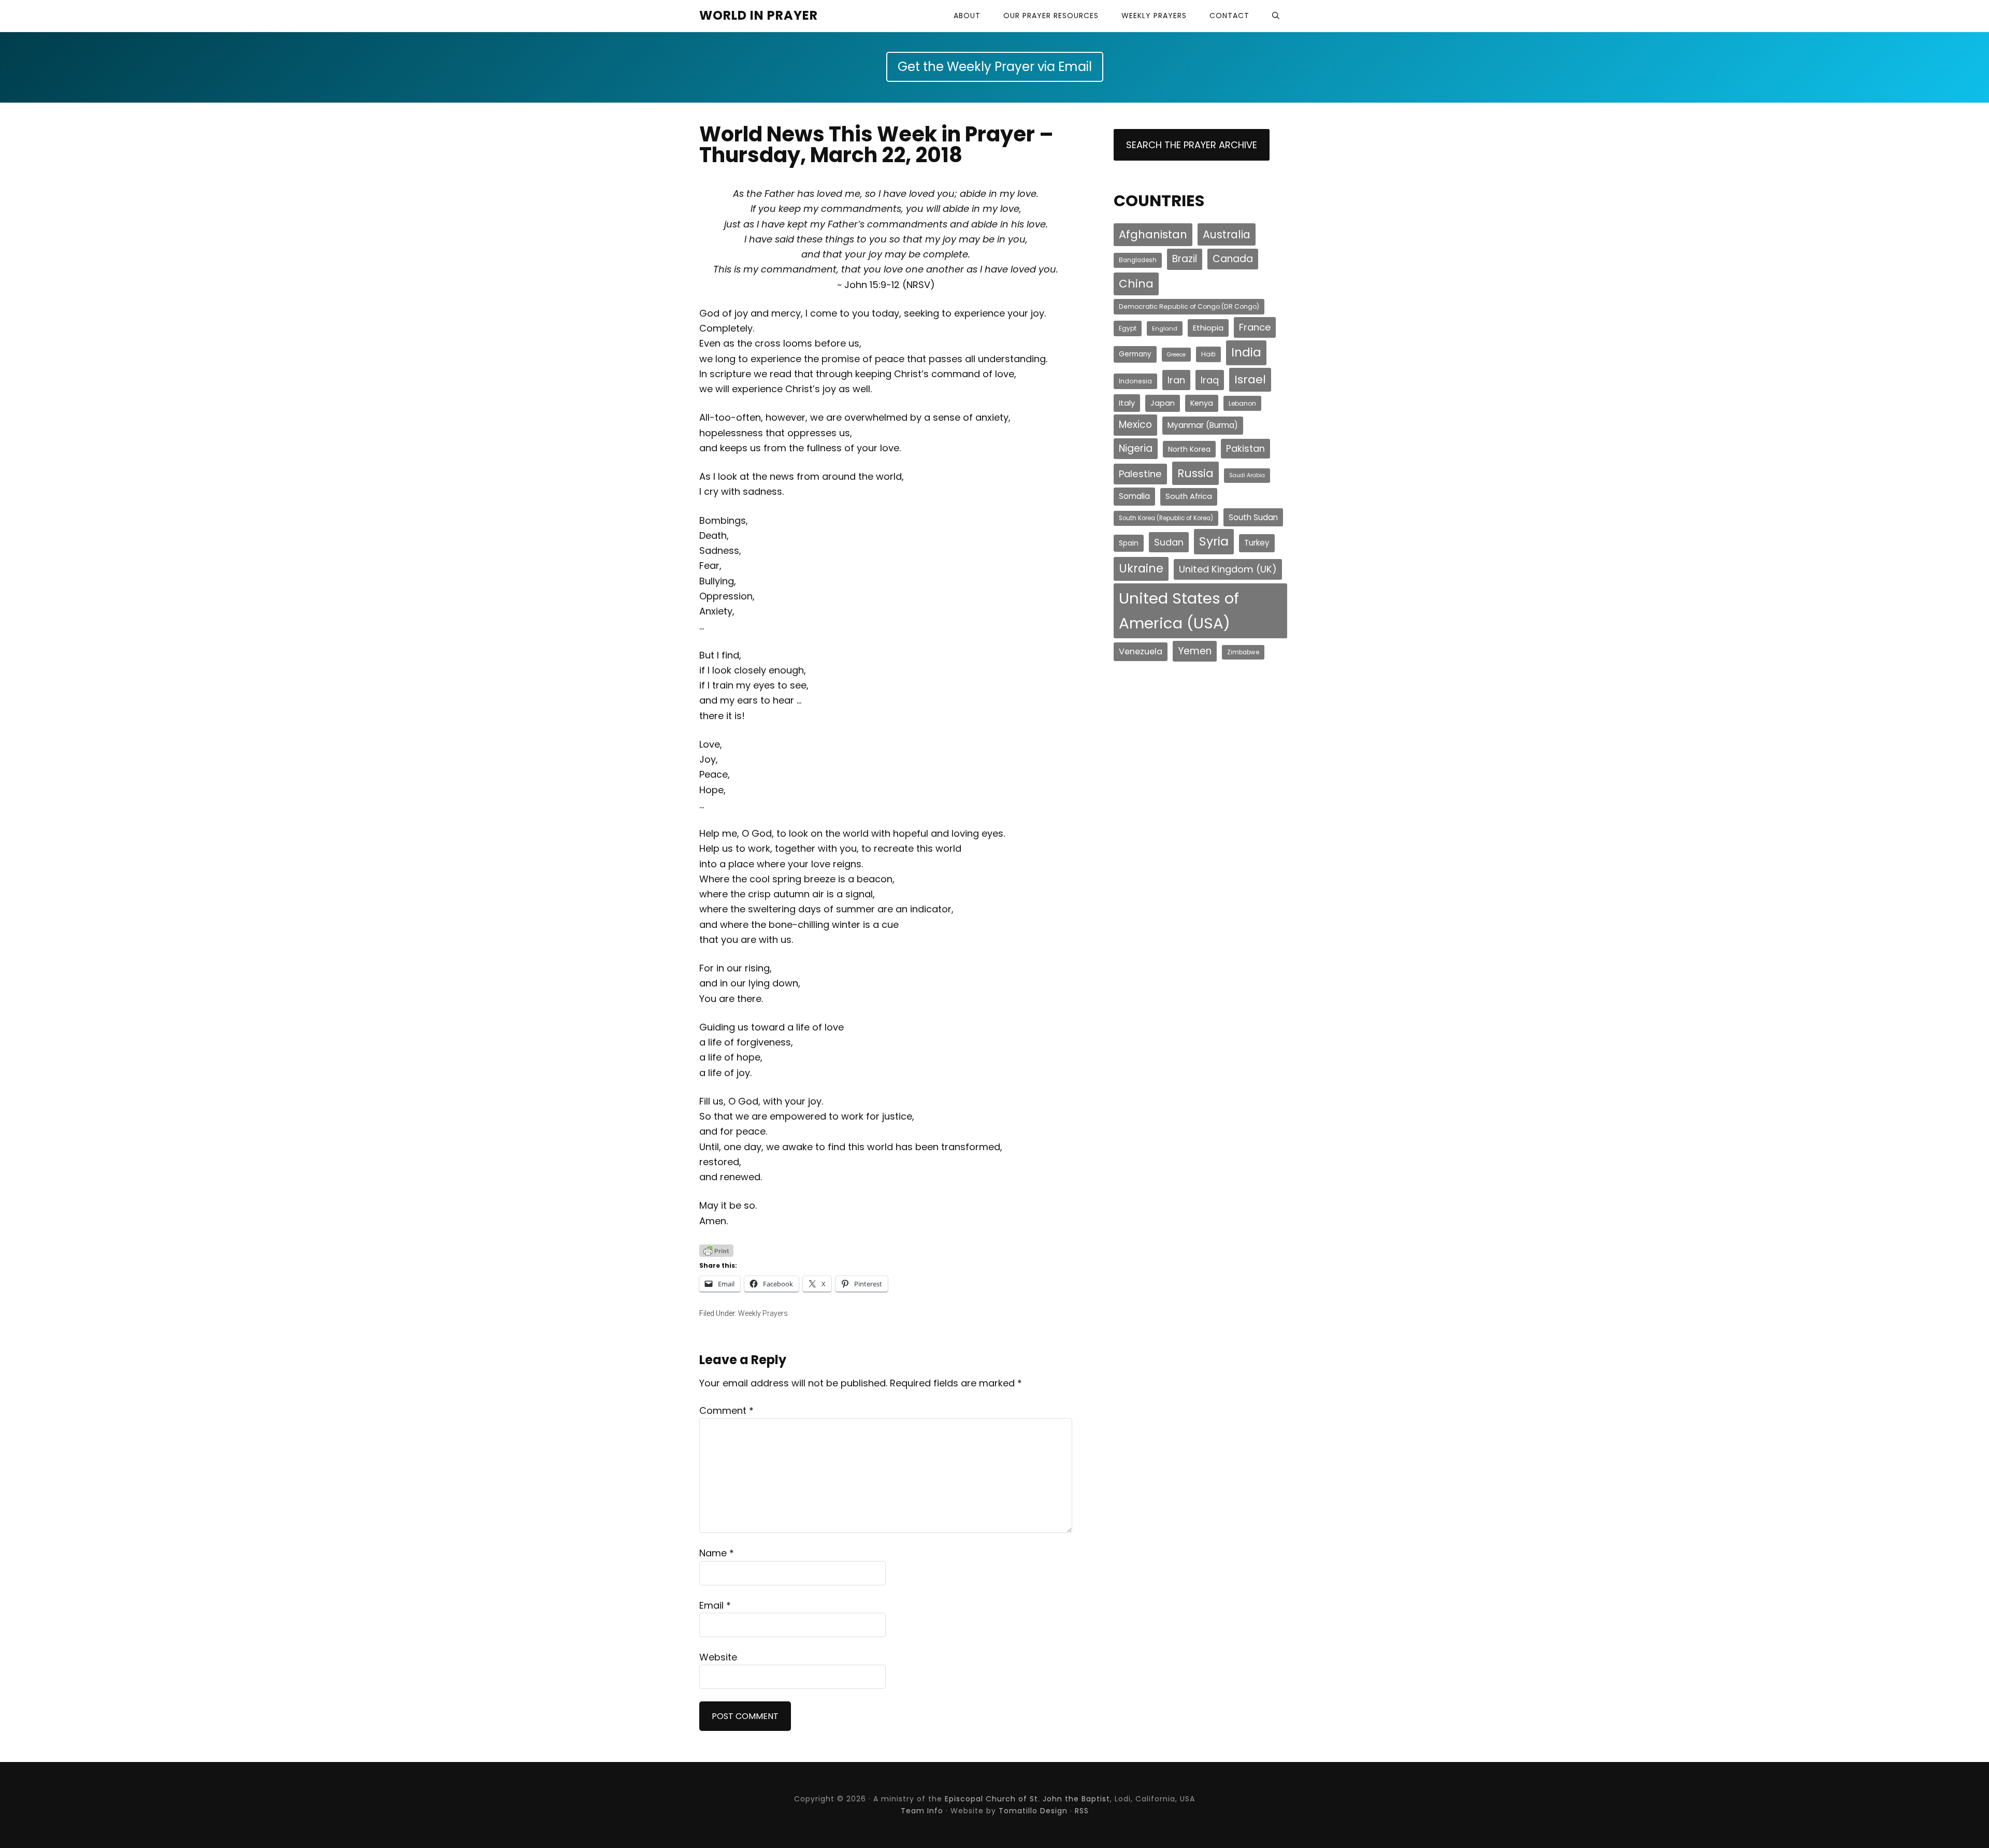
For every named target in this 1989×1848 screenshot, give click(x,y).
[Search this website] (1276, 16)
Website (718, 1657)
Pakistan (1245, 448)
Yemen (1195, 651)
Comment (726, 1410)
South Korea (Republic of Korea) (1166, 518)
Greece (1176, 355)
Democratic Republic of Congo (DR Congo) (1189, 306)
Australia (1227, 234)
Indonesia (1135, 381)
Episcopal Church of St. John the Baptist (1027, 1799)
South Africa (1189, 496)
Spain (1129, 543)
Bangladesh (1138, 260)
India (1246, 352)
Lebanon (1242, 403)
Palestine (1140, 474)
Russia (1195, 473)
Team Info (922, 1811)
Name (717, 1553)
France (1255, 327)
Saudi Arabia (1247, 475)
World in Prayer (759, 15)
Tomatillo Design (1033, 1811)
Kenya (1202, 403)
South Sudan (1253, 517)
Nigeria (1136, 448)
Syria (1214, 541)
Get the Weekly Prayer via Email (995, 67)
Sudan (1169, 542)
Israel (1250, 379)
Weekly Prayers (763, 1313)
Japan (1163, 403)
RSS (1082, 1811)
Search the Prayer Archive (1192, 145)
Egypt (1128, 328)
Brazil (1185, 259)
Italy (1127, 403)
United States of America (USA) (1179, 611)
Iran (1176, 380)
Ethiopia (1208, 328)
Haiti (1208, 354)
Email (715, 1605)
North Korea (1189, 449)
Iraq (1210, 380)
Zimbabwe (1243, 652)
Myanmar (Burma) (1203, 425)
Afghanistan (1153, 234)
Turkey (1257, 543)
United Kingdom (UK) (1228, 569)
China (1136, 284)
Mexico (1135, 425)
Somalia (1134, 496)
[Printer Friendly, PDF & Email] (716, 1250)
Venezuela (1141, 651)
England (1165, 328)
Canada (1233, 259)
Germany (1135, 354)
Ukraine (1141, 569)
